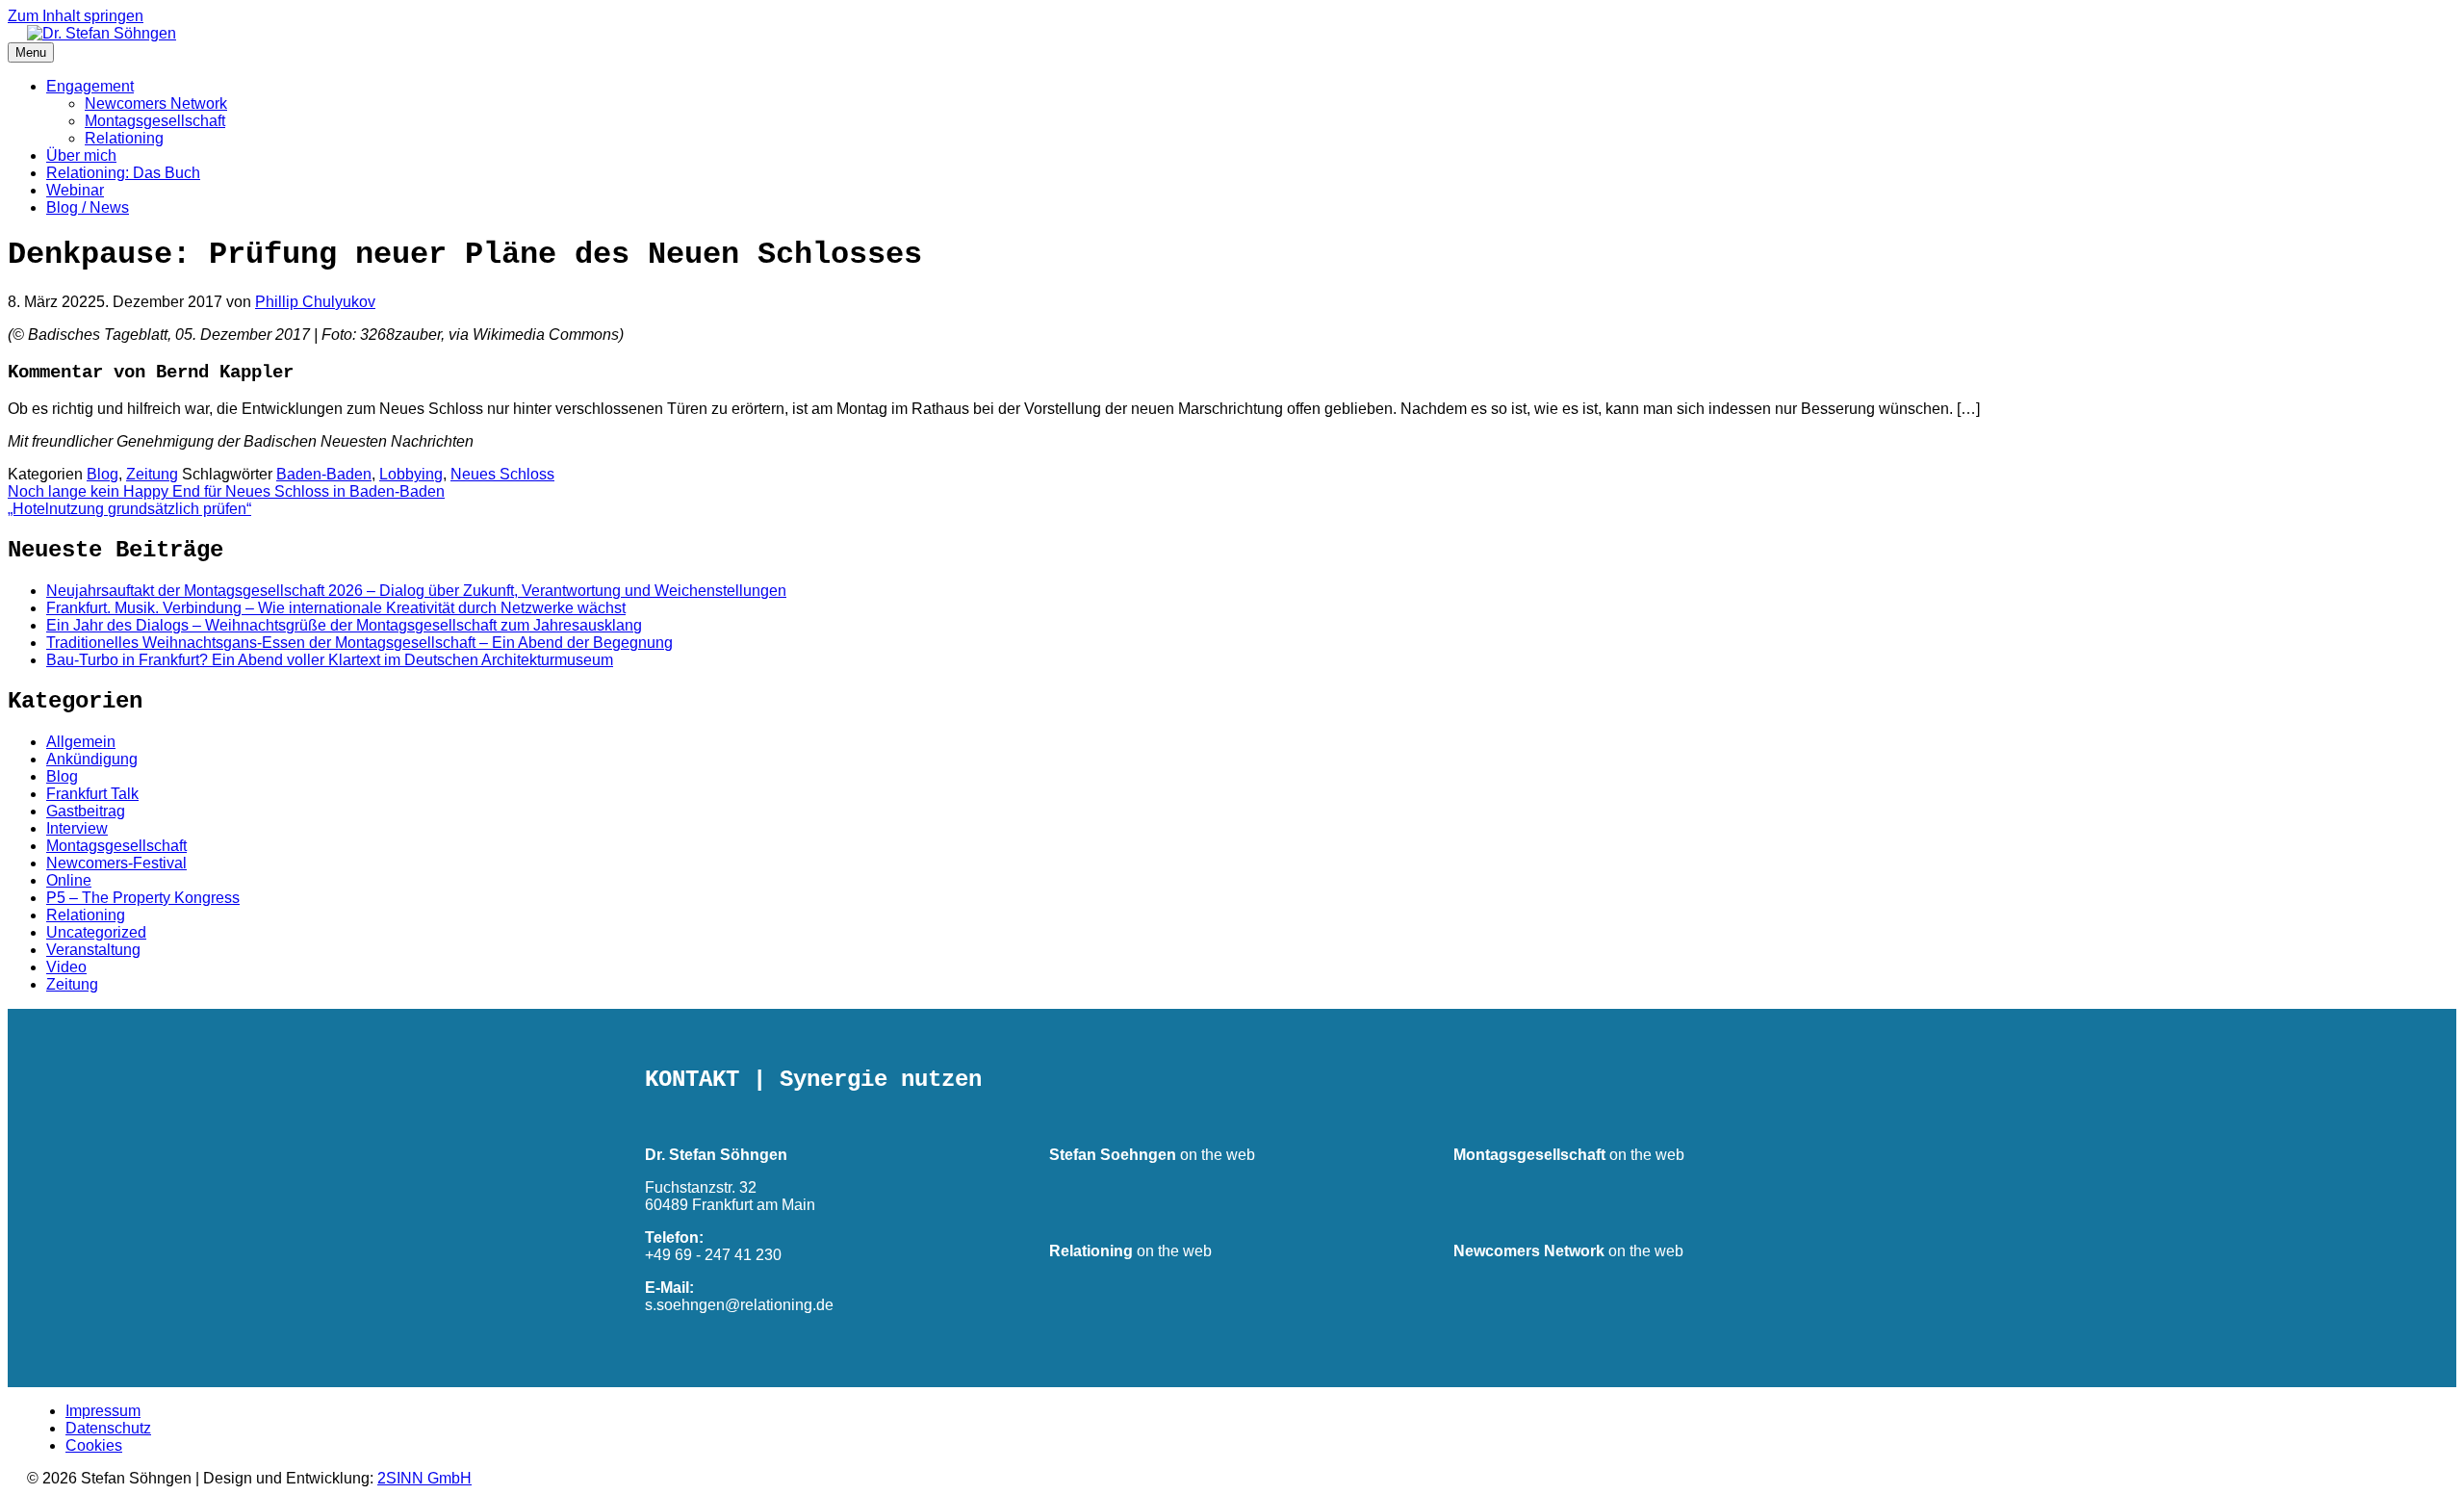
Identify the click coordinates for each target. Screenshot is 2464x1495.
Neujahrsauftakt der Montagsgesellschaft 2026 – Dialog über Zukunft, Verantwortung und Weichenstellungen (416, 591)
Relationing (124, 138)
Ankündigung (92, 759)
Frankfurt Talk (92, 794)
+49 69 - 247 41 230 (713, 1255)
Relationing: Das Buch (123, 173)
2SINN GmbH (424, 1478)
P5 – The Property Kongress (143, 898)
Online (69, 880)
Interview (77, 828)
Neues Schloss (502, 474)
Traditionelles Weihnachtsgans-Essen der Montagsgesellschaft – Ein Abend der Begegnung (359, 643)
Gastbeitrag (86, 811)
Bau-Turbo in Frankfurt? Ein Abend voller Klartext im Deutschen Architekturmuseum (330, 660)
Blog (103, 474)
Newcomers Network (156, 103)
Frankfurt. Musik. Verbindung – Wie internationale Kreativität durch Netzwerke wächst (336, 608)
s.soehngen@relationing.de (739, 1305)
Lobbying (411, 474)
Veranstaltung (93, 950)
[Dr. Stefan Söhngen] (92, 33)
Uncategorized (96, 932)
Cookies (94, 1445)
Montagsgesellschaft (155, 121)
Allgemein (81, 742)
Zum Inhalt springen (76, 16)
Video (66, 967)
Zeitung (152, 474)
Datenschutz (108, 1428)
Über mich (81, 155)
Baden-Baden (324, 474)
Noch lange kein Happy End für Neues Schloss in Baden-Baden (226, 491)
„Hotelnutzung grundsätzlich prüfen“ (129, 509)
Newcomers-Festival (116, 863)
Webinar (75, 190)
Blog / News (88, 207)
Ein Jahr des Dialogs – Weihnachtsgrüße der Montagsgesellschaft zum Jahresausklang (344, 625)
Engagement (90, 86)
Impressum (103, 1411)
